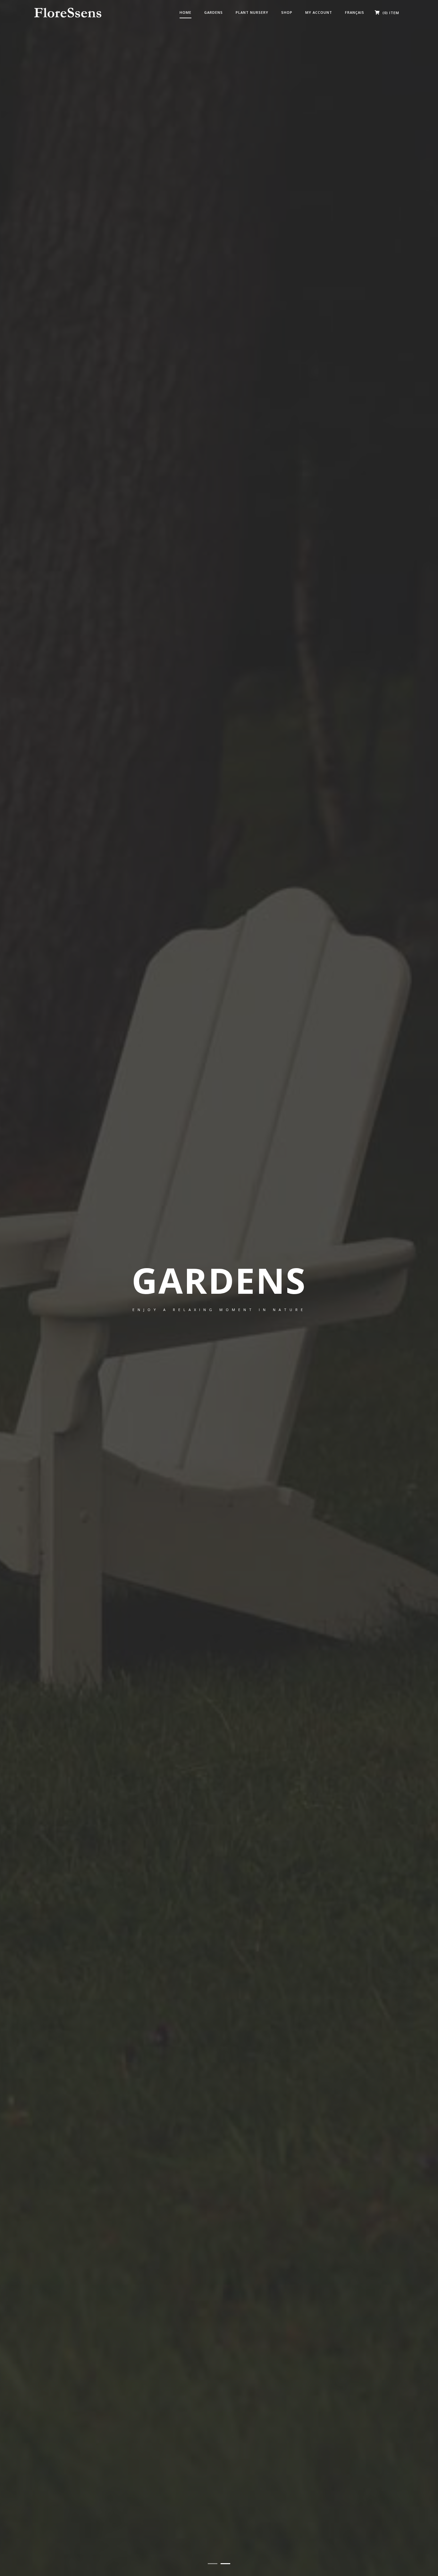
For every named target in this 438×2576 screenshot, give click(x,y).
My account (319, 12)
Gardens (214, 12)
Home (185, 12)
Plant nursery (252, 12)
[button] (213, 2564)
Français (355, 12)
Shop (287, 12)
